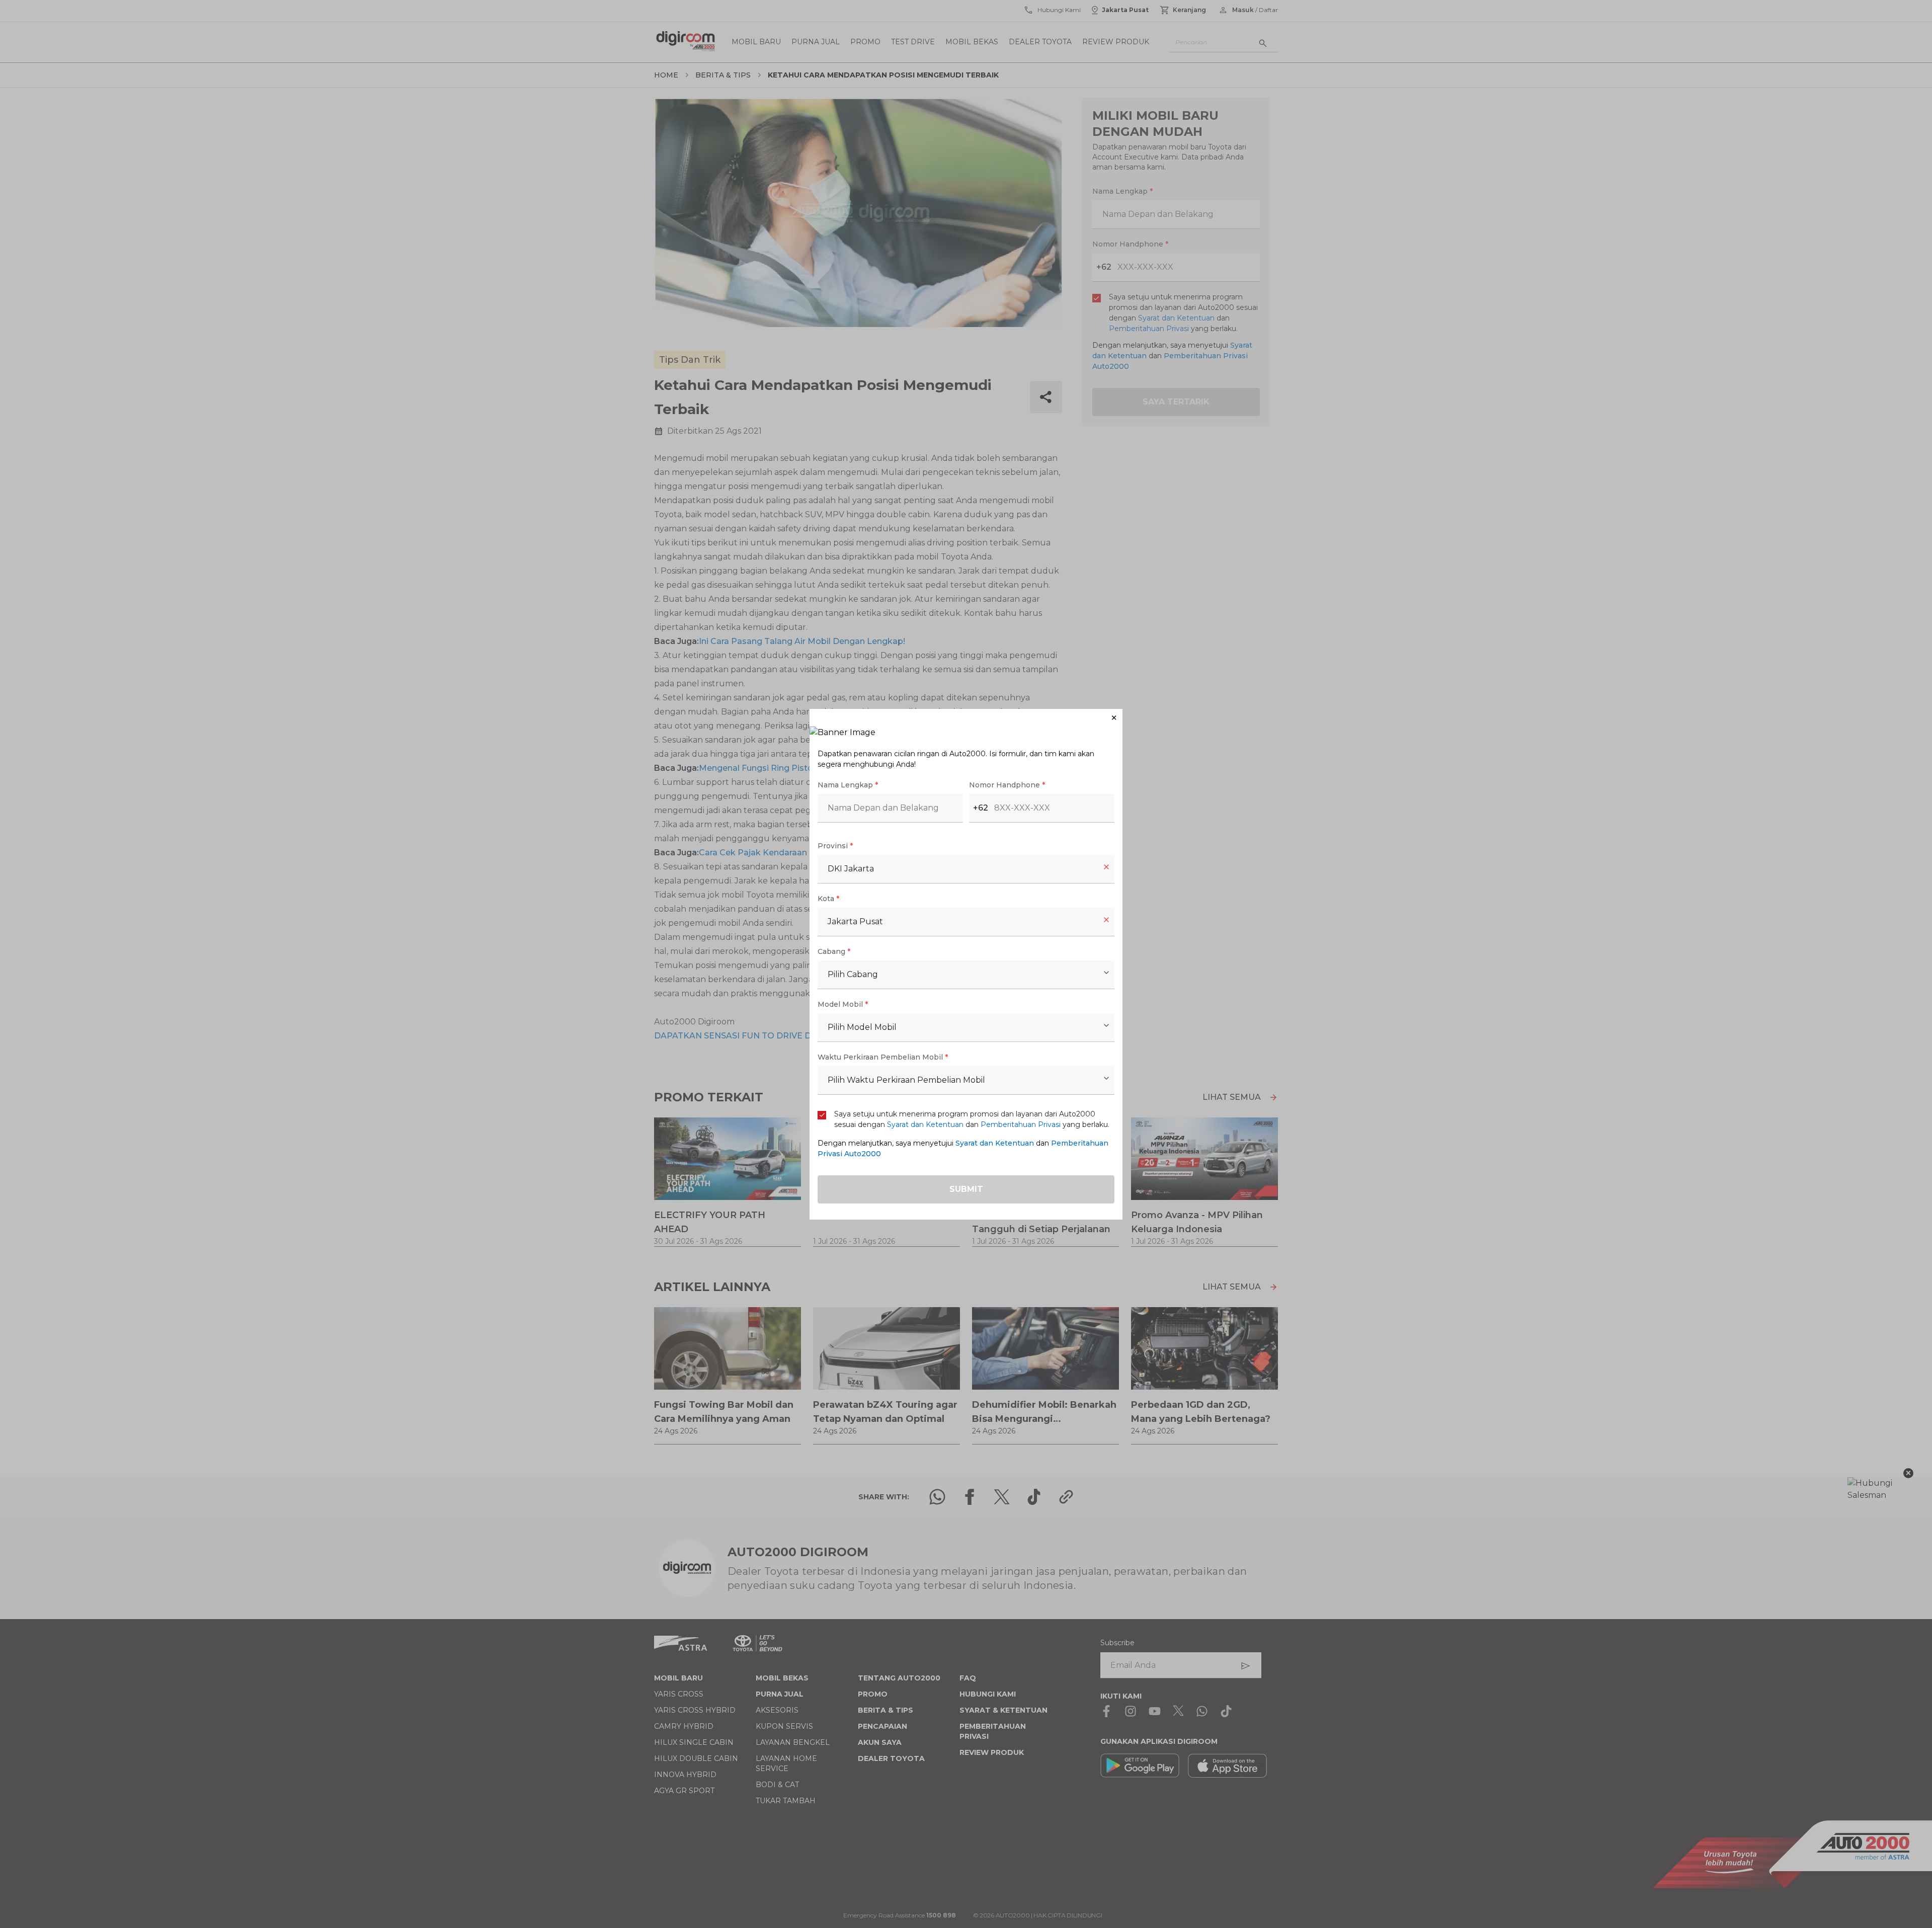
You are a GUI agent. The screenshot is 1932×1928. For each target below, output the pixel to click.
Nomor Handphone (1007, 785)
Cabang (834, 951)
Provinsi (835, 846)
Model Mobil (843, 1004)
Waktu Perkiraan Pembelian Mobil (883, 1057)
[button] (966, 718)
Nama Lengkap (848, 785)
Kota (828, 899)
